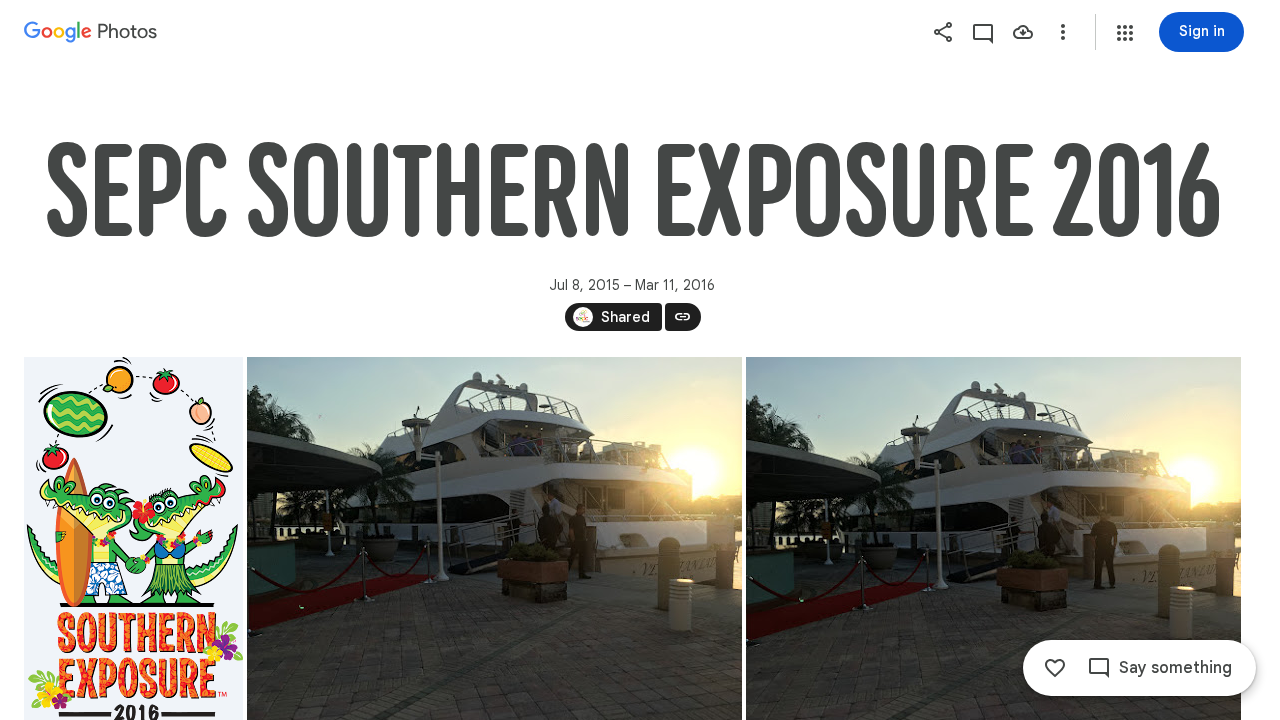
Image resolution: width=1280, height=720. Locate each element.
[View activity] (983, 32)
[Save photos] (1023, 32)
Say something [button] (1175, 668)
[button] (1125, 33)
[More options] (1063, 32)
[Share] (943, 32)
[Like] (1055, 668)
